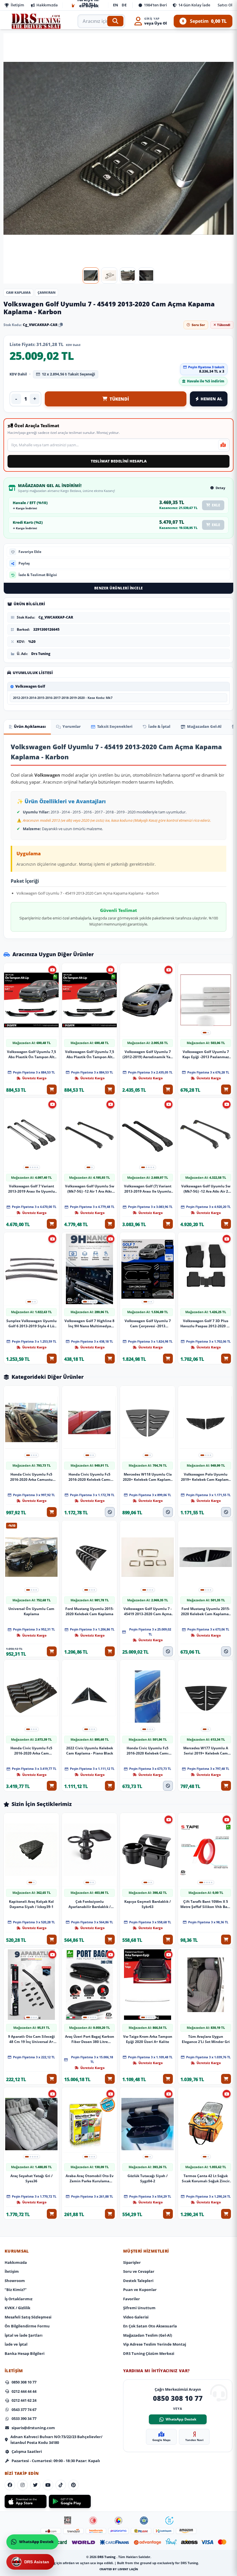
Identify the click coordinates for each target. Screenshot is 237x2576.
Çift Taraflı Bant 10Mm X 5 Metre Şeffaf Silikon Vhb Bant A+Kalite (206, 1904)
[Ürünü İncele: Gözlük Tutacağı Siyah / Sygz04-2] (148, 2124)
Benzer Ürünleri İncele (119, 588)
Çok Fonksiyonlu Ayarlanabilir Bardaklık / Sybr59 (90, 1904)
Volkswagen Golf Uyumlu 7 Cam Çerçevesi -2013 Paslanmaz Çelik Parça (148, 1324)
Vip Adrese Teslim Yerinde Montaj (155, 2344)
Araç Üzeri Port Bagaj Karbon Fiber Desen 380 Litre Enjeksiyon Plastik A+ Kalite (90, 2039)
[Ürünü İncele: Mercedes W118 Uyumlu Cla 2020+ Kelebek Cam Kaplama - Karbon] (148, 1423)
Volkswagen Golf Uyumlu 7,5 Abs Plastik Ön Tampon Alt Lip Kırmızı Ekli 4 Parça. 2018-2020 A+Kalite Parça (32, 1054)
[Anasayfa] (36, 21)
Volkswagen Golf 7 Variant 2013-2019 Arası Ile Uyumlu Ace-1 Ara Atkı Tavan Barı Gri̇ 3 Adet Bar (32, 1189)
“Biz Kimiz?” (16, 2290)
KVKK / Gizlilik (17, 2308)
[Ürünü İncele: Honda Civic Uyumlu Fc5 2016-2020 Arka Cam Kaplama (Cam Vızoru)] (31, 1696)
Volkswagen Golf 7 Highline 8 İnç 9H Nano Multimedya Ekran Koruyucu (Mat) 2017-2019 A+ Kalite (89, 1324)
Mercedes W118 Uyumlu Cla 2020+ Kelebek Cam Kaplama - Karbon (148, 1477)
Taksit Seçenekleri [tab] (115, 726)
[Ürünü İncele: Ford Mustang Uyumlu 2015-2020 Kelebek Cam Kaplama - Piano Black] (206, 1557)
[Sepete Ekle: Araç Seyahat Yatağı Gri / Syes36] (52, 2214)
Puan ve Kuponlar (140, 2290)
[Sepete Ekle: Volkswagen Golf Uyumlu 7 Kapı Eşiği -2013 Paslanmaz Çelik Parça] (226, 1089)
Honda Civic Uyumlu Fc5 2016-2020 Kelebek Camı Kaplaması (89, 1477)
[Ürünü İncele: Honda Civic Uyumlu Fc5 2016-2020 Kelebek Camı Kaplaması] (89, 1423)
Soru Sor (198, 325)
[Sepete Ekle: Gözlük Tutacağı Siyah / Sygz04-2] (168, 2214)
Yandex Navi (194, 2440)
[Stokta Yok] (110, 1512)
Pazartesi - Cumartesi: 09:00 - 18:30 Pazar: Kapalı (56, 2461)
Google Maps (161, 2440)
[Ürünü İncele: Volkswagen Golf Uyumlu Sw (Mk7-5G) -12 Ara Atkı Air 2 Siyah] (206, 1135)
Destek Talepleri (138, 2281)
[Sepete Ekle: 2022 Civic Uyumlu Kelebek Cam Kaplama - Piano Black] (110, 1786)
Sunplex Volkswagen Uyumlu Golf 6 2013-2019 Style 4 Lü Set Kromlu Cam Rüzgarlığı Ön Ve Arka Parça (32, 1324)
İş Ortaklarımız (18, 2299)
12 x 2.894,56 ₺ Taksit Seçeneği (68, 374)
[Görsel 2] (109, 275)
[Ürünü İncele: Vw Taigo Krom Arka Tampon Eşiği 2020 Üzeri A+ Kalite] (148, 1985)
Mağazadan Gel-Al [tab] (204, 726)
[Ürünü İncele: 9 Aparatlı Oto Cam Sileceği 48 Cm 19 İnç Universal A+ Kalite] (31, 1985)
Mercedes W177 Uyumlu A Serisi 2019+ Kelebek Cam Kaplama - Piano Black (206, 1751)
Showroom (15, 2281)
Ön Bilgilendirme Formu (27, 2326)
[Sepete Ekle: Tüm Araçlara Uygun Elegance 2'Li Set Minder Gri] (226, 2079)
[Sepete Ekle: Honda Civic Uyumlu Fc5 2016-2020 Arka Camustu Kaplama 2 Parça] (52, 1512)
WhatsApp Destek (181, 2419)
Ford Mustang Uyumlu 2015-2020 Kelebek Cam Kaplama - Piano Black (206, 1611)
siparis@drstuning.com (33, 2428)
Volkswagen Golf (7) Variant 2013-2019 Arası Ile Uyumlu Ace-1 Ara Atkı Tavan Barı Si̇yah (148, 1189)
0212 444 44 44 (24, 2391)
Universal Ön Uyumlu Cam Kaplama (31, 1611)
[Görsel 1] (91, 275)
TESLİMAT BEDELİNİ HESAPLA (119, 461)
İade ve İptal (16, 2344)
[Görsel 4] (146, 275)
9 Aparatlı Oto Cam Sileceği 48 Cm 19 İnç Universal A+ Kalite (32, 2039)
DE (124, 5)
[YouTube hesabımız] (48, 2485)
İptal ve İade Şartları (24, 2335)
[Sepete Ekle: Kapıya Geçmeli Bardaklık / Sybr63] (168, 1940)
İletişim (17, 5)
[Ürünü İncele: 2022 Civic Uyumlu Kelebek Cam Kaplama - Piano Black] (89, 1696)
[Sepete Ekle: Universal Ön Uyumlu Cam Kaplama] (52, 1651)
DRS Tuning (107, 2557)
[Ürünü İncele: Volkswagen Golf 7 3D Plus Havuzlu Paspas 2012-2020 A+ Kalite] (206, 1269)
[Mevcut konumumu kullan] (223, 445)
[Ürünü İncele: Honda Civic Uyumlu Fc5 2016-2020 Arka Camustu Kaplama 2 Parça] (31, 1423)
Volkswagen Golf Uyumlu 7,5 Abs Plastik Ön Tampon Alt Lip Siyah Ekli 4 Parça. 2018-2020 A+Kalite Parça (90, 1054)
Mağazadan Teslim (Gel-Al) (148, 2335)
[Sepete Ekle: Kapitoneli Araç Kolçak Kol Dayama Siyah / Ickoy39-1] (52, 1940)
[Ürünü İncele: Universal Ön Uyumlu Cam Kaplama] (31, 1557)
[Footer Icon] (68, 2521)
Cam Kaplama (18, 292)
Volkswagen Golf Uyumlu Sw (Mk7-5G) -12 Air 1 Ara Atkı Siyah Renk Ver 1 (90, 1189)
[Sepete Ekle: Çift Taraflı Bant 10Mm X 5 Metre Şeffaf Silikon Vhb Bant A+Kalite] (226, 1940)
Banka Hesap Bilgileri (25, 2353)
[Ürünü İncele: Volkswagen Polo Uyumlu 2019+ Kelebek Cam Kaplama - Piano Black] (206, 1423)
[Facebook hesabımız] (10, 2485)
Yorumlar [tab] (72, 726)
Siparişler (132, 2262)
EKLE (216, 505)
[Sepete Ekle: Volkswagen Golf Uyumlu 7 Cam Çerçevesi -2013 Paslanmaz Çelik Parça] (168, 1359)
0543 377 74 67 (24, 2410)
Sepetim (204, 21)
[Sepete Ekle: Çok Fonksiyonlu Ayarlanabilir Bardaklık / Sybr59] (110, 1940)
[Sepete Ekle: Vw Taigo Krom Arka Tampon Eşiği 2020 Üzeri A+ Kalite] (168, 2079)
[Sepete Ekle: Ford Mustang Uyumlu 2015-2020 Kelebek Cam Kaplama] (110, 1651)
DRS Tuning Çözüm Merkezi (149, 2353)
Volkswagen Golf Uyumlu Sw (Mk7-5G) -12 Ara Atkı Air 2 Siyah (206, 1189)
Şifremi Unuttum (139, 2308)
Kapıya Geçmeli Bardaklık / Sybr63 (148, 1904)
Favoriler (132, 2299)
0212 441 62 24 (24, 2400)
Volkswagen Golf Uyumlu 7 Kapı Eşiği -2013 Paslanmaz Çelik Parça (206, 1054)
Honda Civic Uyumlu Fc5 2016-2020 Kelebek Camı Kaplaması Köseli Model (148, 1751)
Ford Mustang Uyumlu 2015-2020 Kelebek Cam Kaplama (90, 1611)
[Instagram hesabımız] (23, 2485)
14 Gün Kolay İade (194, 5)
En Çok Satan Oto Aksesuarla (150, 2326)
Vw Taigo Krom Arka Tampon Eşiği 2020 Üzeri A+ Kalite (148, 2039)
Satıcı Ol (225, 5)
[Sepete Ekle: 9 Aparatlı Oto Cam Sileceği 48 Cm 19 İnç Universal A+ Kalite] (52, 2079)
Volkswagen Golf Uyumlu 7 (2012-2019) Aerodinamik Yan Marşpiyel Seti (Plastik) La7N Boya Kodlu (148, 1054)
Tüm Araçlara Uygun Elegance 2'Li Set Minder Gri (206, 2039)
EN (116, 5)
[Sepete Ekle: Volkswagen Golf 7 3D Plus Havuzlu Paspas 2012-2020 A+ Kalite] (226, 1359)
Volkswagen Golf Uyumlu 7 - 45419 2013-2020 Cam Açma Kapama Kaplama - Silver (148, 1611)
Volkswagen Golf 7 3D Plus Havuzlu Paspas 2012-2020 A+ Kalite (206, 1324)
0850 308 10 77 (24, 2382)
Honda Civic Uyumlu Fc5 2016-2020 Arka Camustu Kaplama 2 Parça (31, 1477)
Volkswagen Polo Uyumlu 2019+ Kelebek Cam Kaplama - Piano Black (206, 1477)
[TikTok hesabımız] (61, 2485)
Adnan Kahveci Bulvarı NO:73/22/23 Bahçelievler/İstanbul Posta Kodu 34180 (56, 2440)
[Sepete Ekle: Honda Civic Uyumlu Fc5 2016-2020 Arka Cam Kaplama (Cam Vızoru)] (52, 1786)
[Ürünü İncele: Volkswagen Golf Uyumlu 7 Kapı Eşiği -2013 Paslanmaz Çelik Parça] (206, 1000)
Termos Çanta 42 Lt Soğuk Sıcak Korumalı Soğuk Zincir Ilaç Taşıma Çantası (206, 2178)
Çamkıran (47, 292)
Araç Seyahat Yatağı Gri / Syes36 (32, 2178)
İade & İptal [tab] (159, 726)
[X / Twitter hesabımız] (35, 2485)
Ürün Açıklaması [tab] (30, 726)
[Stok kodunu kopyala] (61, 325)
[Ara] (115, 21)
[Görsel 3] (128, 275)
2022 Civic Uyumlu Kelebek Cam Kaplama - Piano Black (90, 1751)
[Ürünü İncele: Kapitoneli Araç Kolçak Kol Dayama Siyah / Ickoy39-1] (31, 1850)
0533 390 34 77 (24, 2418)
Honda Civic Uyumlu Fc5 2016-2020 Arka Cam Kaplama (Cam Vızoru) (31, 1751)
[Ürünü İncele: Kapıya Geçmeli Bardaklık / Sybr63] (148, 1850)
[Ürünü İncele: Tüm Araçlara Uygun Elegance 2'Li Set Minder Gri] (206, 1985)
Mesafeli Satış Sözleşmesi (28, 2317)
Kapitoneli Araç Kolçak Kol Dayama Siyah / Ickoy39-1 (31, 1904)
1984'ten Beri (155, 5)
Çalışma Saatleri (27, 2451)
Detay (220, 487)
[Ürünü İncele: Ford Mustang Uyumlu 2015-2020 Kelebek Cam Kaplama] (89, 1557)
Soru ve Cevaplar (139, 2271)
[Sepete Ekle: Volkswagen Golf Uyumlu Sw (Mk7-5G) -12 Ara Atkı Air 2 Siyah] (226, 1224)
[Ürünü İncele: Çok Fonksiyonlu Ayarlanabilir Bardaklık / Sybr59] (89, 1850)
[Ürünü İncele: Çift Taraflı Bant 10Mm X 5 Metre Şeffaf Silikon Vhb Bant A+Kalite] (206, 1850)
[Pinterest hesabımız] (73, 2485)
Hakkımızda (47, 5)
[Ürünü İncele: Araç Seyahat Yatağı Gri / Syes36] (31, 2124)
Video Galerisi (136, 2317)
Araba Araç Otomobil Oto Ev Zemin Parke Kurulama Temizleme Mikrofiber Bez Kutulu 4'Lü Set (90, 2178)
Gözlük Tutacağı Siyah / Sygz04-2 (148, 2178)
